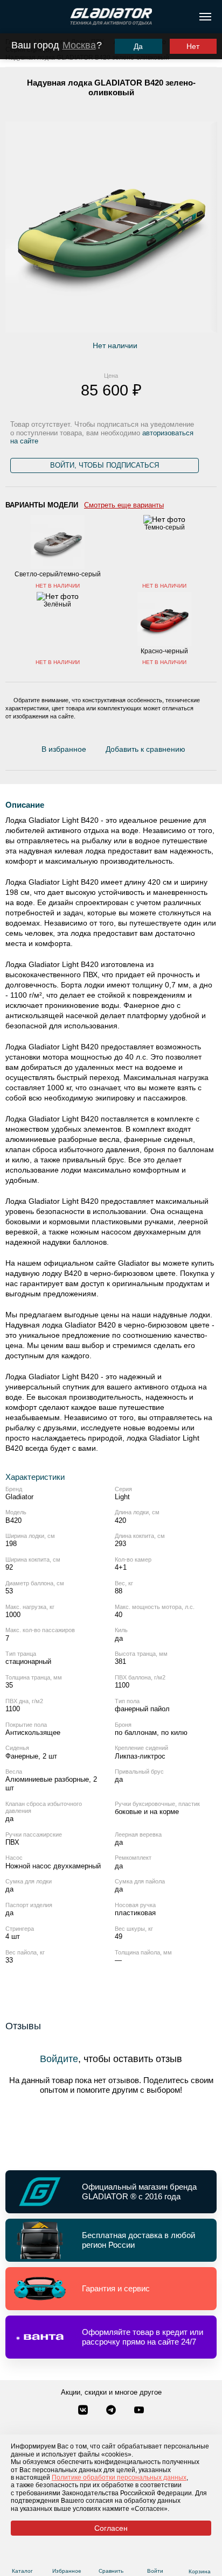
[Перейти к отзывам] (191, 751)
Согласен (111, 2528)
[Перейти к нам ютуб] (139, 2411)
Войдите (59, 2059)
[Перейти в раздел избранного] (67, 2558)
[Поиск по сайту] (13, 17)
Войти (155, 2571)
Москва (79, 45)
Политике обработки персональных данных (119, 2478)
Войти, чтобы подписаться (105, 465)
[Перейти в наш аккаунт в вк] (84, 2411)
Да (138, 46)
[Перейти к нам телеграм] (112, 2411)
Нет (193, 46)
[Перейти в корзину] (200, 2558)
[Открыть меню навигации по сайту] (205, 17)
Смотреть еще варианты (124, 505)
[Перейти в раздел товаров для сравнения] (111, 2558)
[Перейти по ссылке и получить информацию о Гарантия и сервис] (111, 2289)
